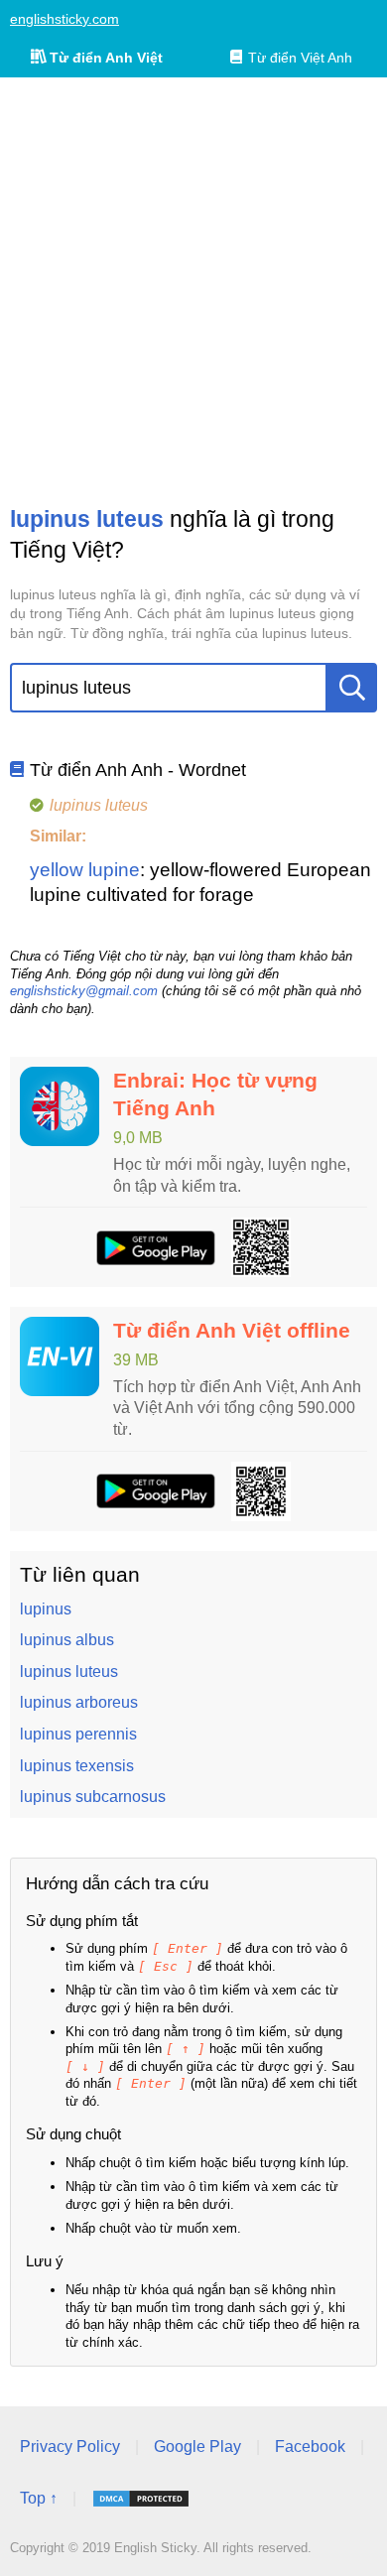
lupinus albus (67, 1640)
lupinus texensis (77, 1766)
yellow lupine (85, 870)
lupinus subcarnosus (93, 1797)
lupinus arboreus (79, 1702)
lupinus (46, 1609)
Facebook (310, 2447)
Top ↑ (39, 2498)
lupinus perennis (78, 1734)
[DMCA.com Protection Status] (141, 2499)
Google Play (197, 2447)
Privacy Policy (70, 2447)
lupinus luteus (69, 1672)
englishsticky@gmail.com (84, 991)
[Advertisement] (193, 291)
